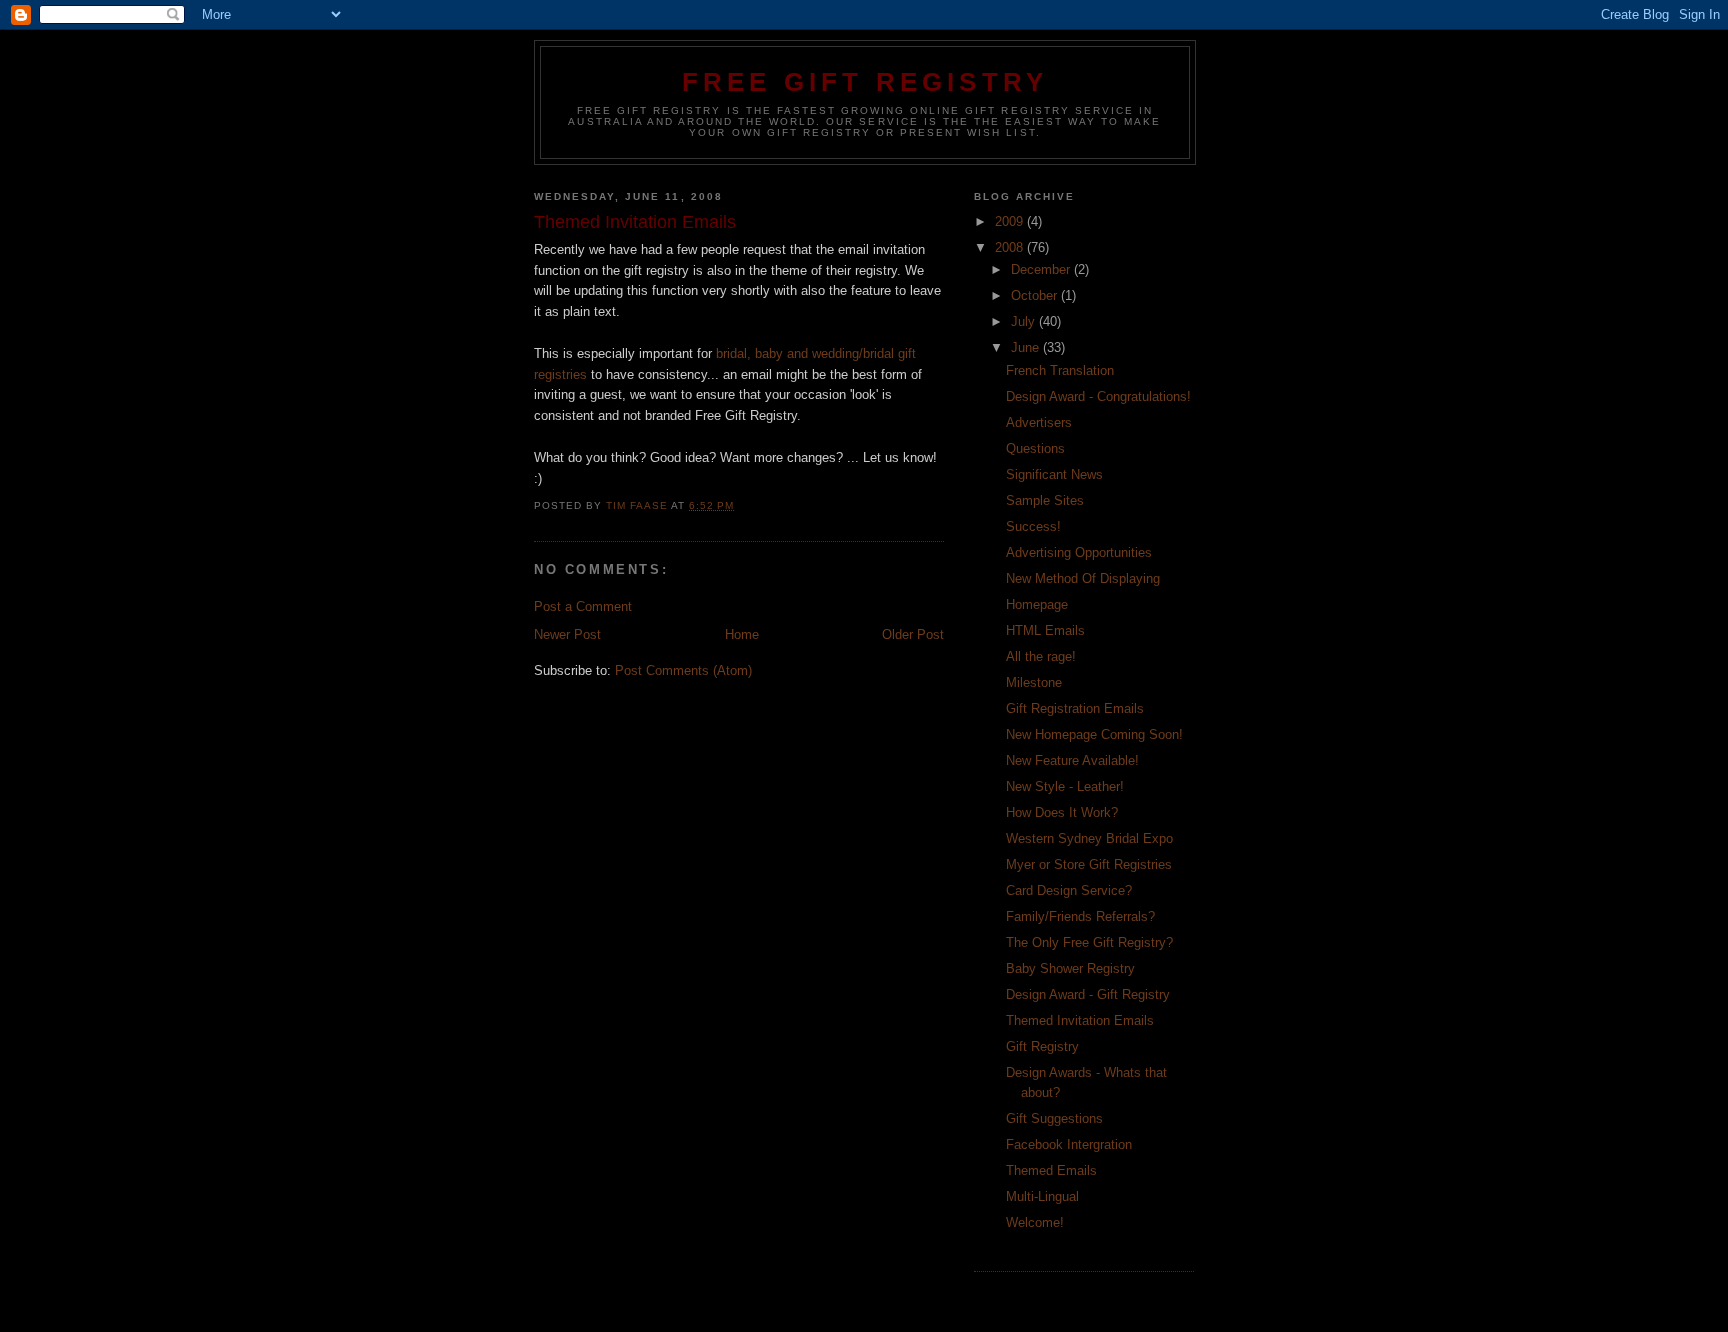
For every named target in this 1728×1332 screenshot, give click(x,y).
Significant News (1054, 474)
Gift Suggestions (1054, 1118)
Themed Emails (1051, 1170)
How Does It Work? (1062, 812)
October (1036, 295)
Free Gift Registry (865, 82)
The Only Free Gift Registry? (1089, 942)
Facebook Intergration (1069, 1144)
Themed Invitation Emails (1080, 1020)
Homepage (1037, 604)
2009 (1011, 221)
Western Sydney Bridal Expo (1089, 838)
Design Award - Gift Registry (1088, 994)
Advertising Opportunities (1079, 552)
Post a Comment (583, 606)
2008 (1011, 247)
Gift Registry (1042, 1046)
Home (742, 634)
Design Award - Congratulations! (1098, 396)
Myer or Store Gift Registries (1089, 864)
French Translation (1060, 370)
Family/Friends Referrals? (1080, 916)
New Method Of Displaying (1083, 578)
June (1027, 347)
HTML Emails (1045, 630)
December (1042, 269)
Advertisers (1039, 422)
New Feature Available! (1072, 760)
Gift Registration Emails (1075, 708)
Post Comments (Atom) (683, 670)
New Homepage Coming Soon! (1094, 734)
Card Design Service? (1069, 890)
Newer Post (567, 634)
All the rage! (1041, 656)
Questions (1035, 448)
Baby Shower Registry (1070, 968)
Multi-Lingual (1042, 1196)
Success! (1033, 526)
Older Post (913, 634)
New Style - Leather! (1065, 786)
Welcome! (1035, 1222)
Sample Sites (1045, 500)
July (1025, 321)
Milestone (1034, 682)
